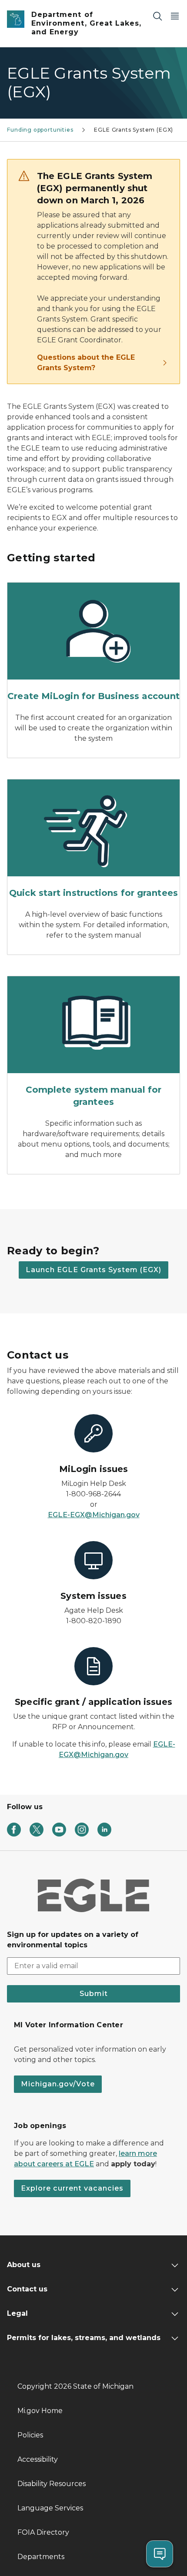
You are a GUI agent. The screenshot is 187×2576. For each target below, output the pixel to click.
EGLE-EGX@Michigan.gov (94, 1515)
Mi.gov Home (40, 2411)
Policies (30, 2435)
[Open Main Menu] (175, 16)
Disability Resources (52, 2484)
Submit (94, 1994)
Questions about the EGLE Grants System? (86, 363)
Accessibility (38, 2459)
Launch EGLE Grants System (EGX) (93, 1270)
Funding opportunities (40, 130)
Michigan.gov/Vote (58, 2084)
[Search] (157, 16)
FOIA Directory (43, 2532)
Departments (41, 2557)
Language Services (50, 2508)
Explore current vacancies (72, 2188)
